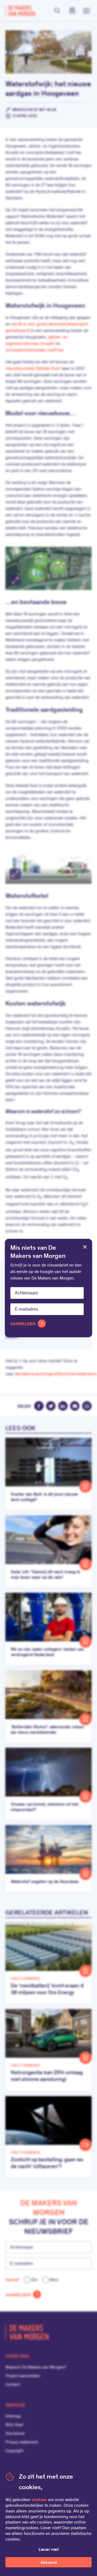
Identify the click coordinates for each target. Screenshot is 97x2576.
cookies (39, 2500)
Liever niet (49, 2550)
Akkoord (49, 2563)
